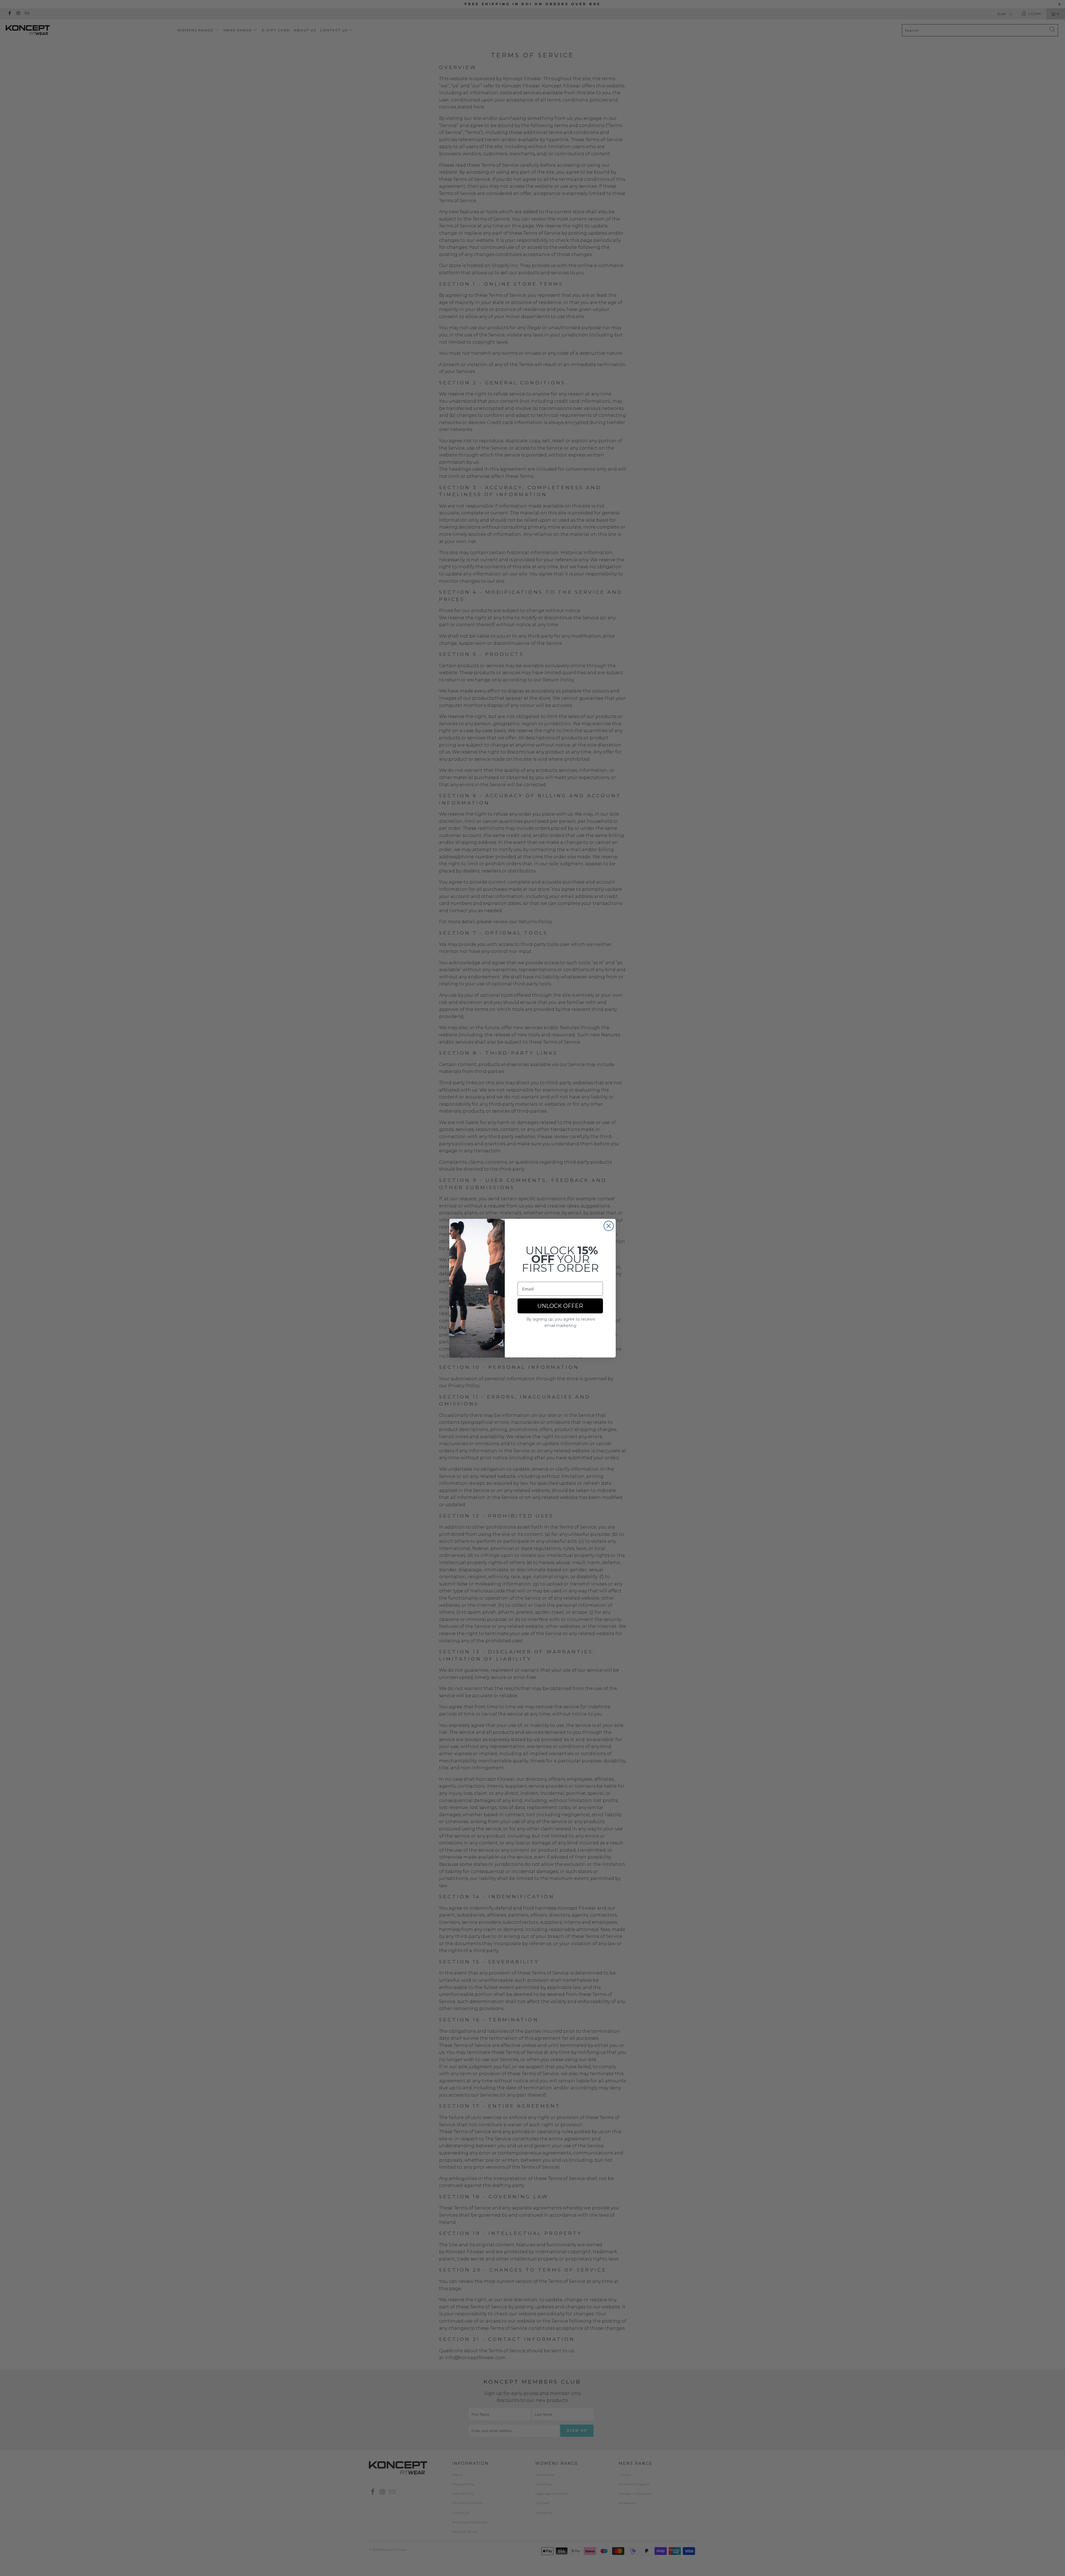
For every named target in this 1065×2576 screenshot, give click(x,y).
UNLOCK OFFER (560, 1306)
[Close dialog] (609, 1226)
